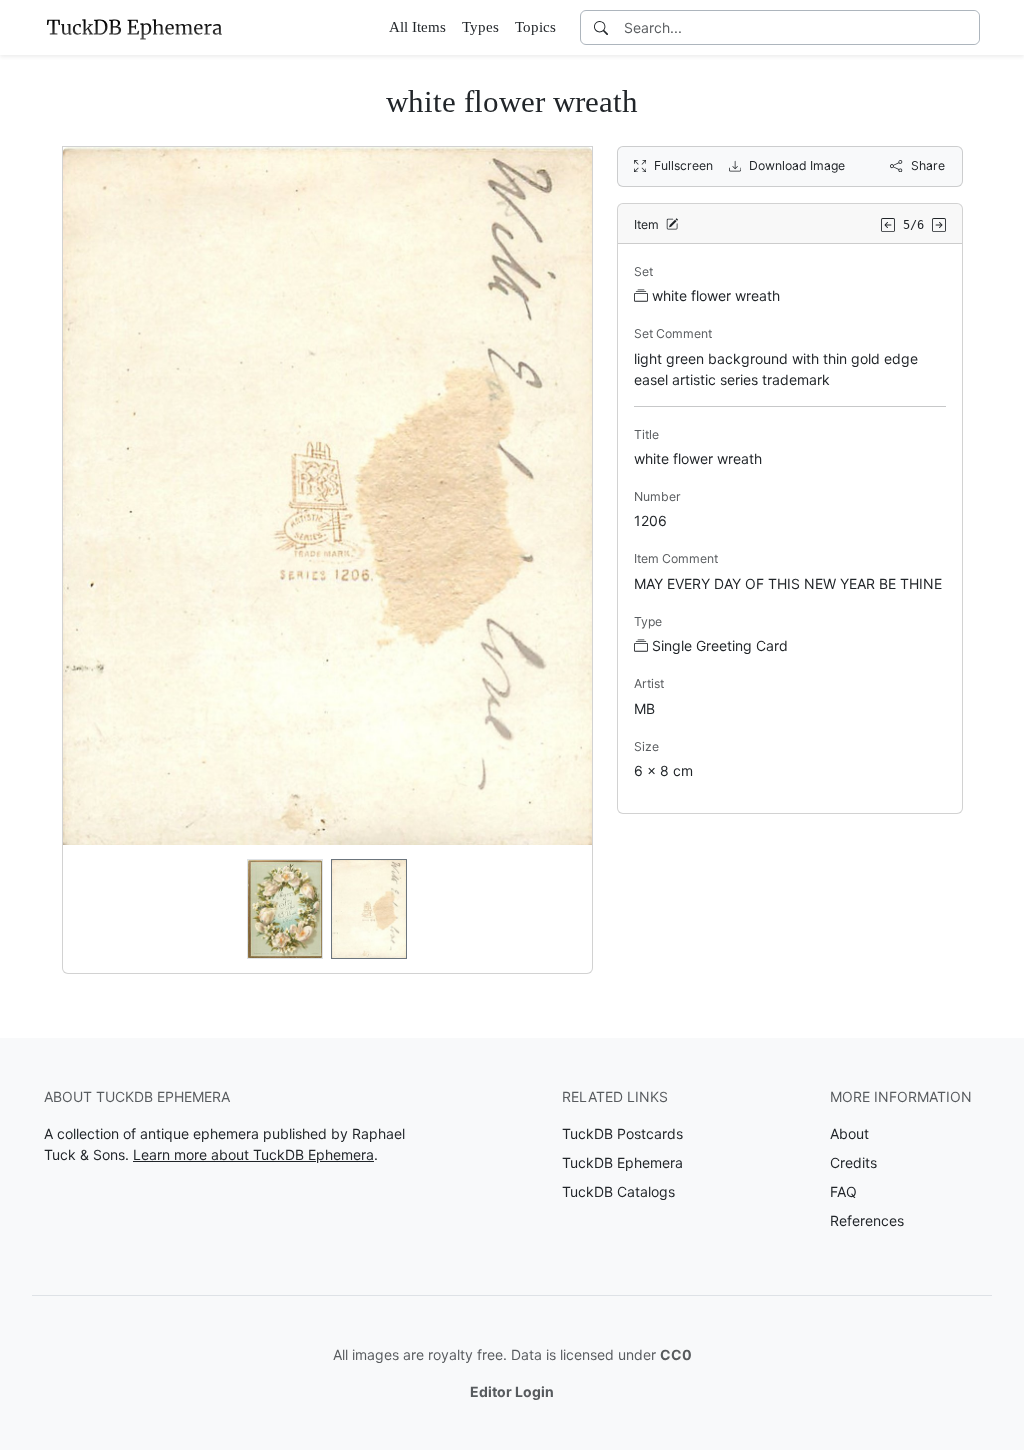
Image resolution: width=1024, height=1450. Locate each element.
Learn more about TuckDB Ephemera (253, 1154)
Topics (535, 27)
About (849, 1133)
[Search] (601, 27)
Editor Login (512, 1391)
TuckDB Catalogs (618, 1191)
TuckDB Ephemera (622, 1162)
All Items (417, 27)
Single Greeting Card (720, 645)
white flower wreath (716, 295)
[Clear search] (966, 27)
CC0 (676, 1354)
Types (480, 27)
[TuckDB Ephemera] (134, 27)
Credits (853, 1162)
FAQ (843, 1191)
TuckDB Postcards (622, 1133)
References (867, 1220)
